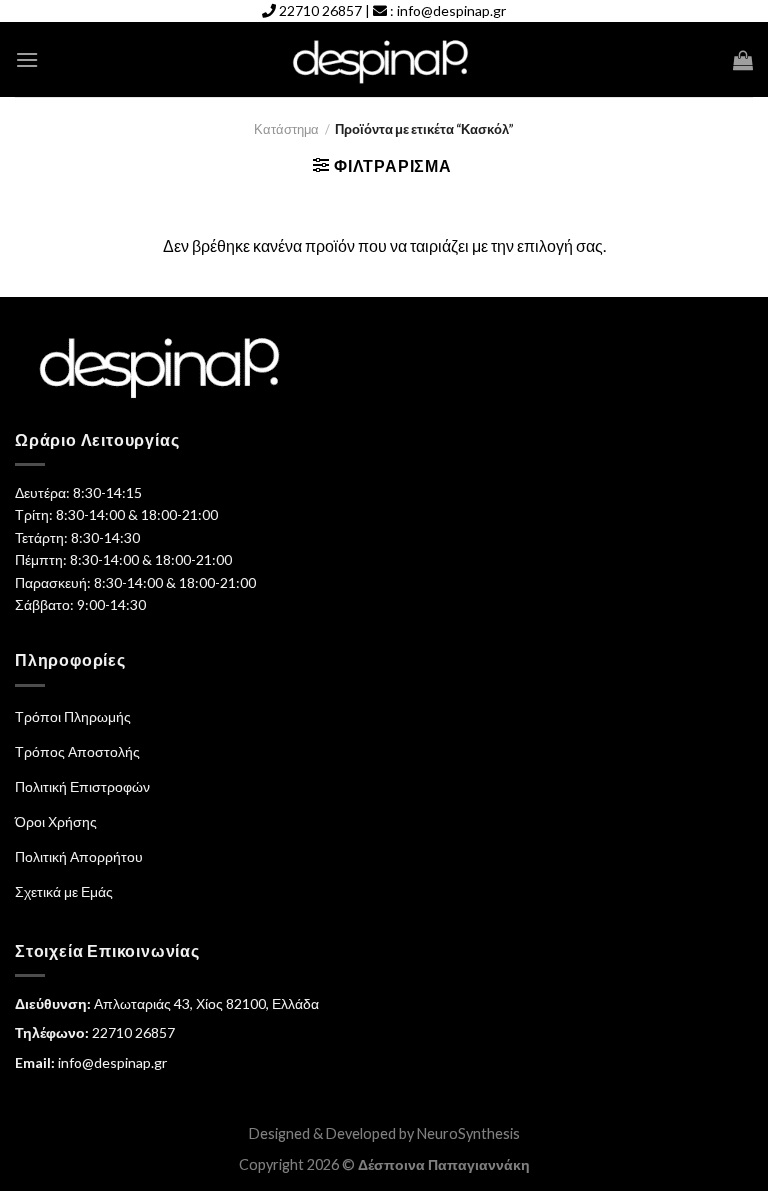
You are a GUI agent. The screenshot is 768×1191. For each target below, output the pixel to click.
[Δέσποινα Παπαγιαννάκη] (384, 60)
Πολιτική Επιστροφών (82, 786)
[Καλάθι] (743, 60)
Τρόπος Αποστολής (77, 751)
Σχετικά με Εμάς (64, 891)
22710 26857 (320, 10)
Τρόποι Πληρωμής (73, 716)
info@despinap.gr (451, 10)
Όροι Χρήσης (56, 821)
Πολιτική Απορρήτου (79, 856)
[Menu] (27, 59)
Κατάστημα (286, 129)
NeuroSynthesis (468, 1133)
